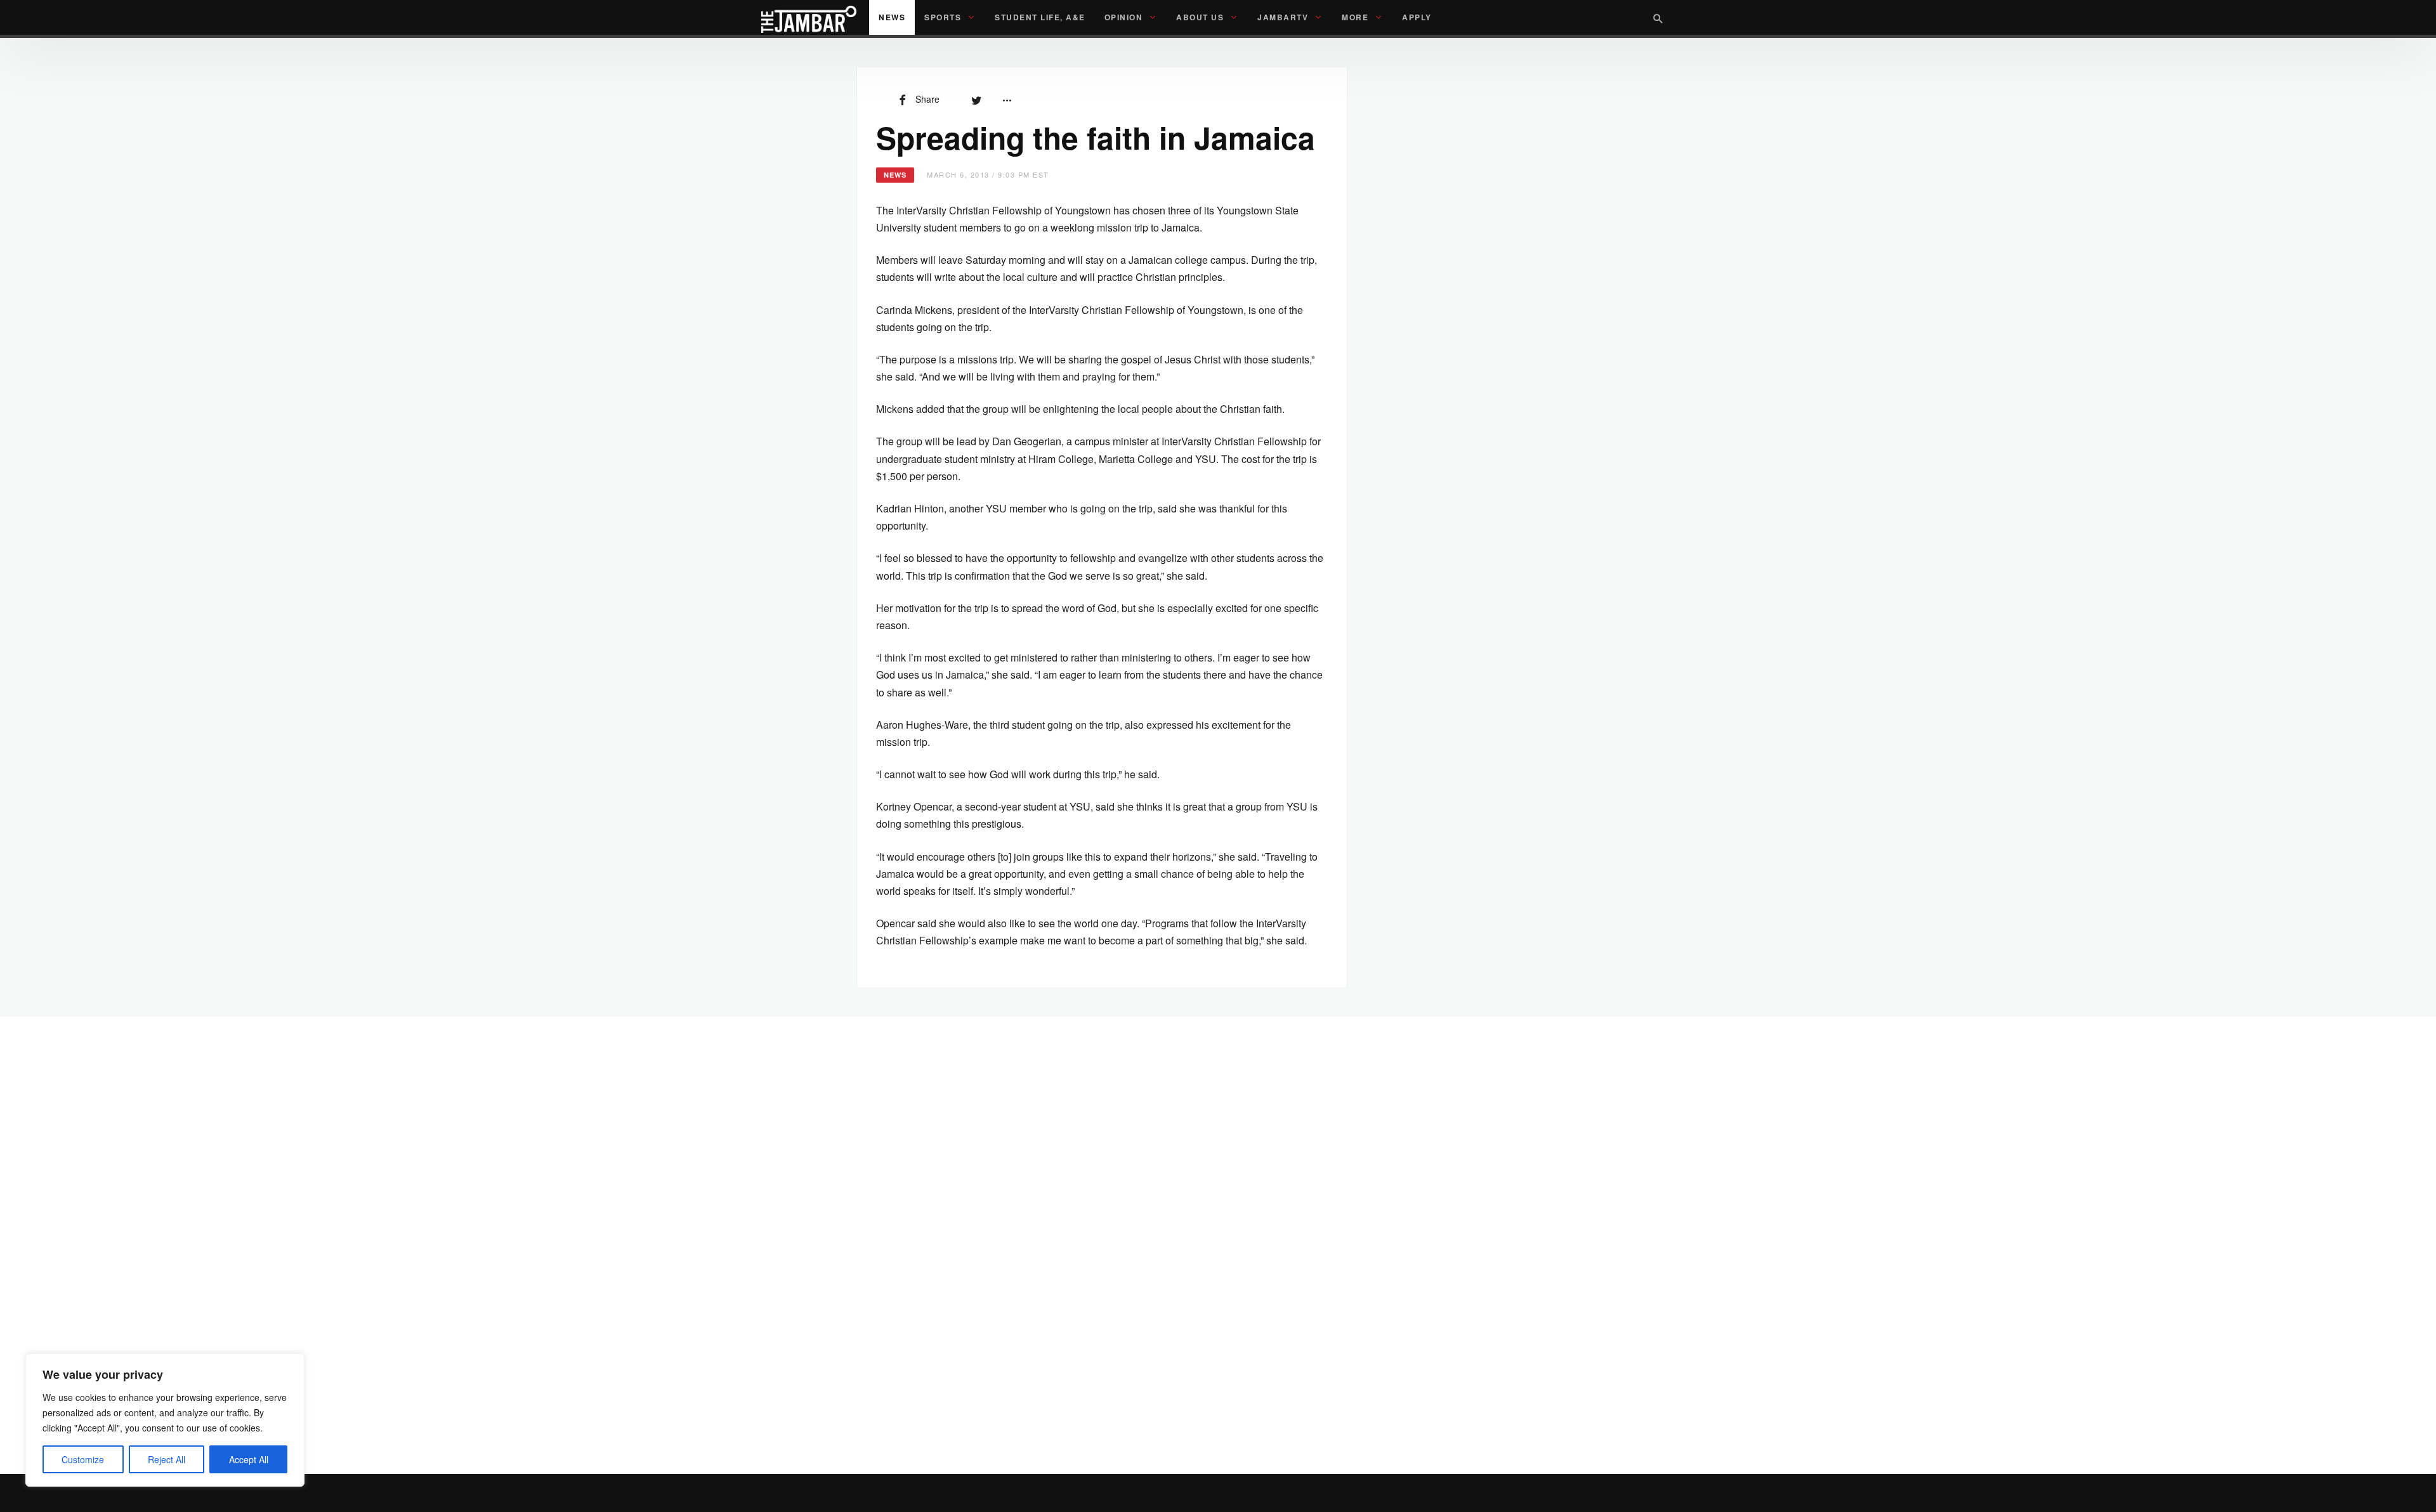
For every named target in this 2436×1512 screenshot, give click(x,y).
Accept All (249, 1459)
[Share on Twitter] (976, 99)
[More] (1007, 99)
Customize (83, 1459)
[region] (165, 1420)
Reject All (167, 1459)
